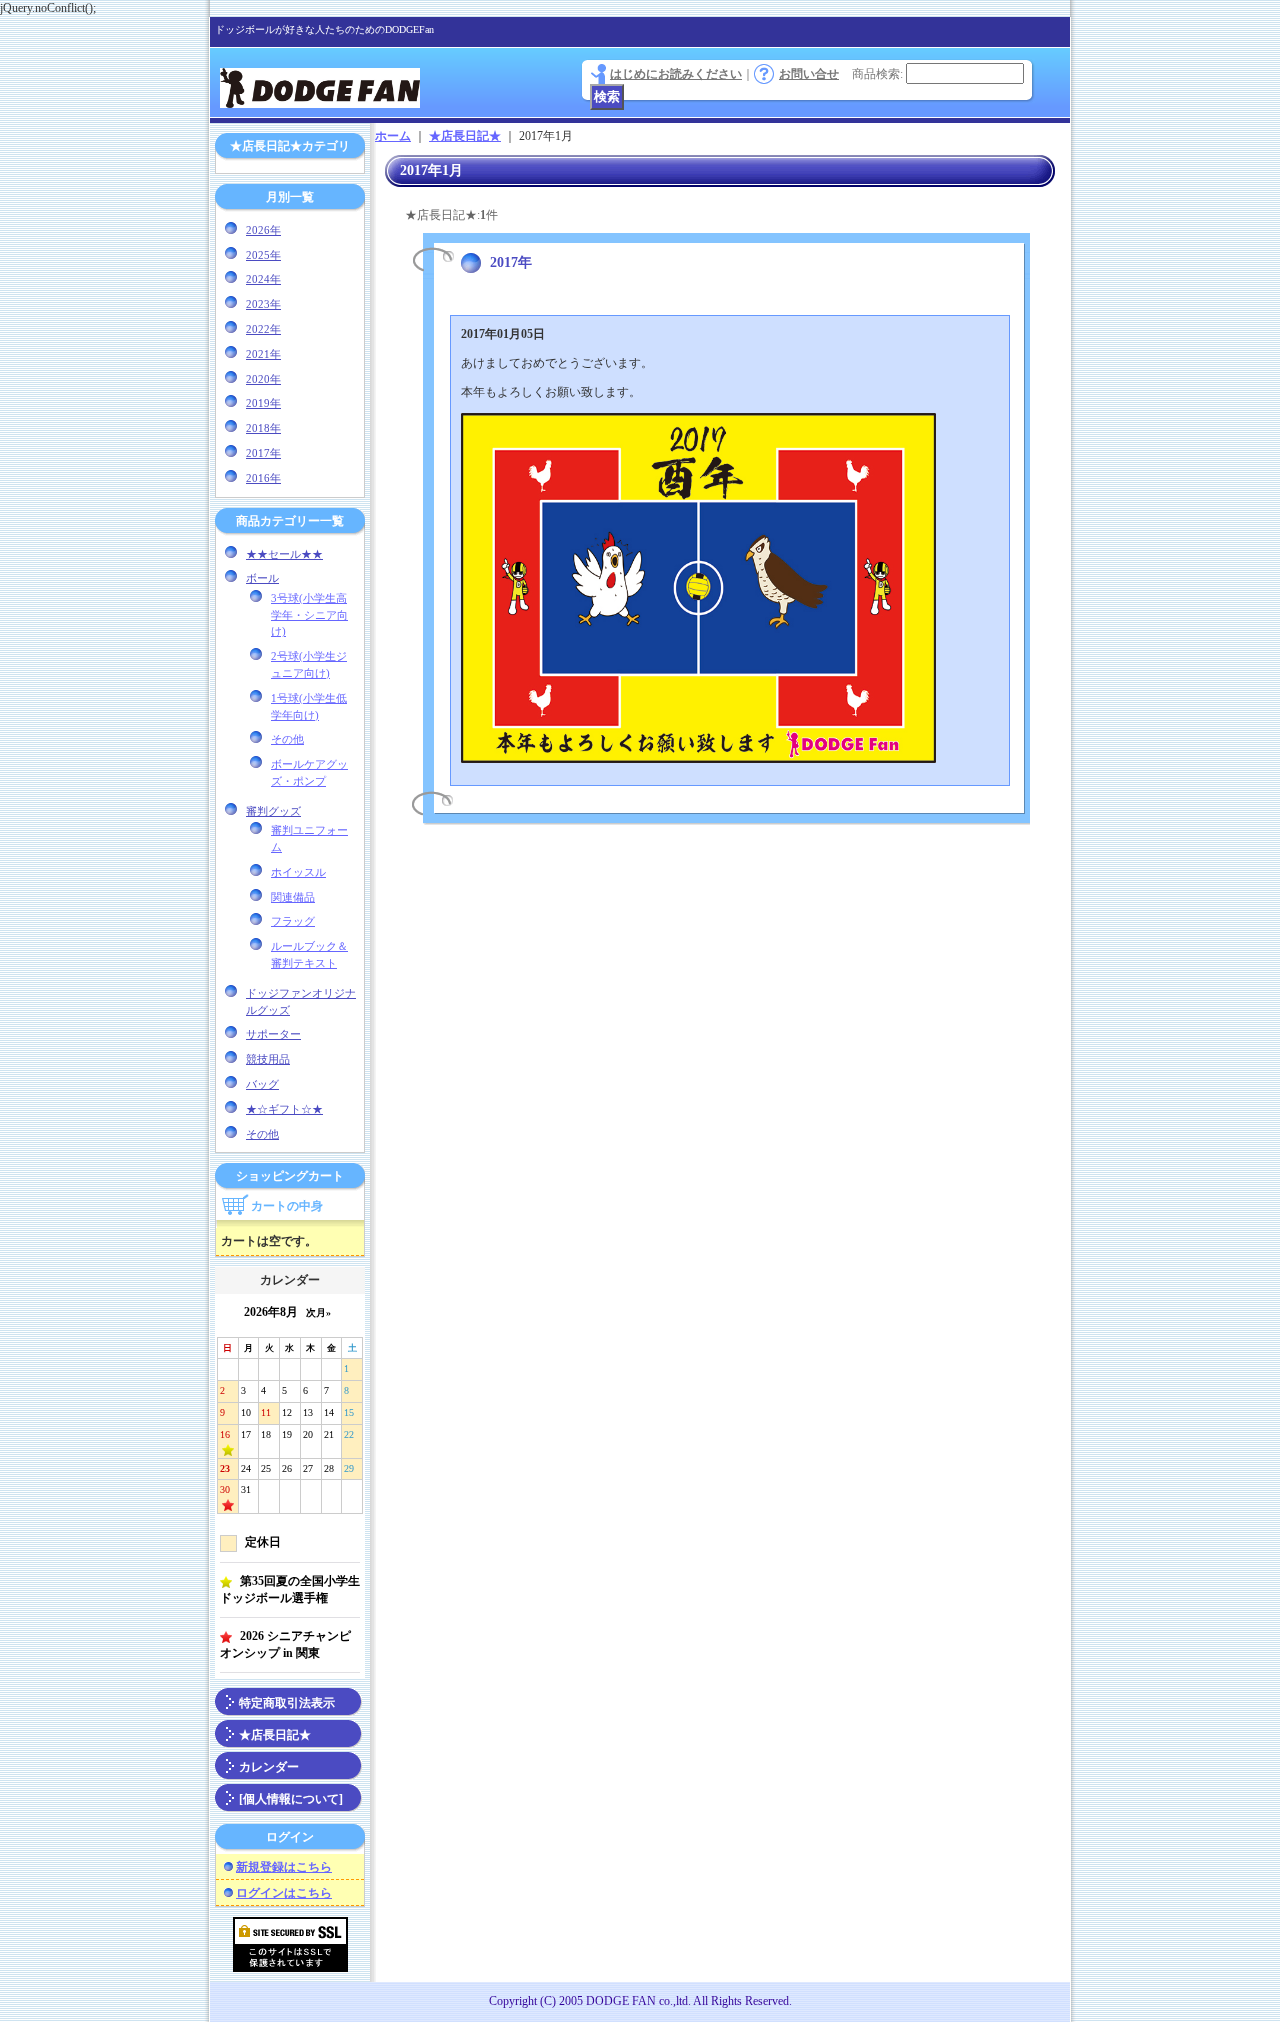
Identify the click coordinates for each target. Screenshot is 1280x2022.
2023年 (263, 304)
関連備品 (293, 897)
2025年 (263, 255)
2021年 (263, 354)
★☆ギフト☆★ (284, 1109)
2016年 (263, 478)
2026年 (263, 230)
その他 (287, 739)
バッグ (262, 1084)
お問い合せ (809, 74)
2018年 (263, 428)
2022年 (263, 329)
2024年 (263, 279)
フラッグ (293, 921)
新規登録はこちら (284, 1867)
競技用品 (268, 1059)
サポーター (273, 1034)
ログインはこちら (284, 1893)
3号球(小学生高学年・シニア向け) (309, 615)
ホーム (393, 136)
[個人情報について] (291, 1799)
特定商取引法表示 (287, 1703)
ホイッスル (298, 872)
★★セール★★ (284, 554)
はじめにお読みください (676, 74)
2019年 (263, 403)
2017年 (263, 453)
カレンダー (269, 1767)
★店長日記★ (275, 1735)
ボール (262, 578)
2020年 (263, 379)
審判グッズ (273, 811)
